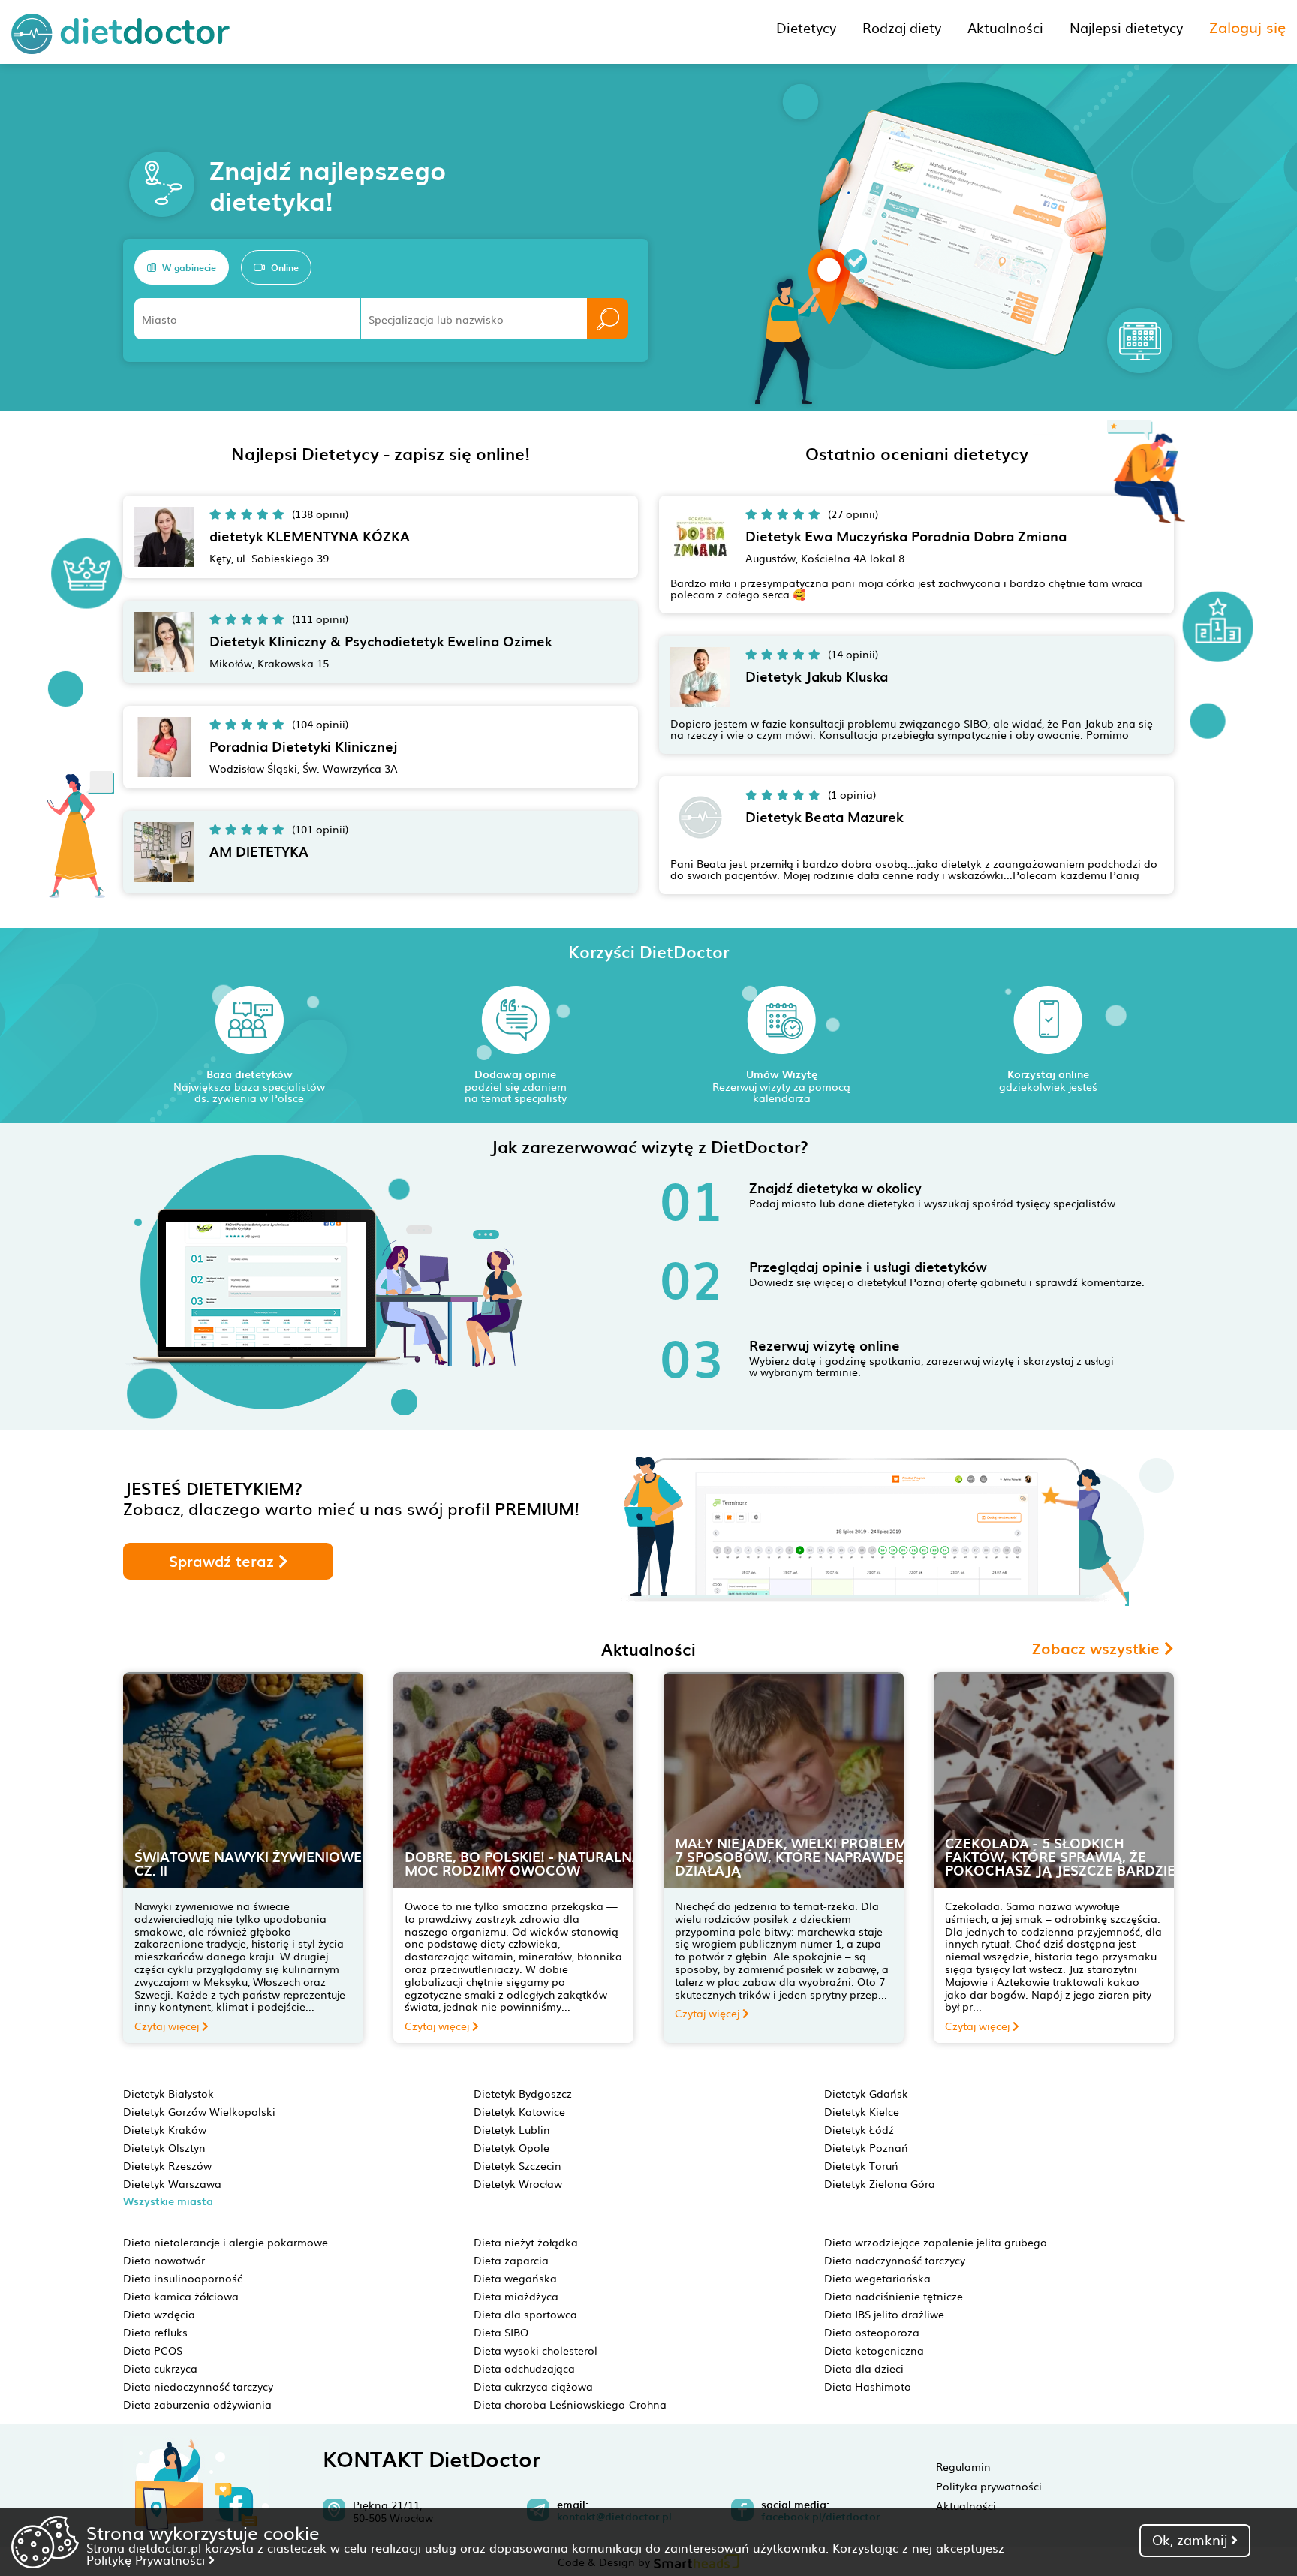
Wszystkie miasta (168, 2201)
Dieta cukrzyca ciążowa (533, 2386)
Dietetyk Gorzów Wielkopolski (199, 2111)
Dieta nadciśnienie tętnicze (894, 2296)
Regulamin (963, 2466)
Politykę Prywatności (147, 2559)
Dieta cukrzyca (160, 2368)
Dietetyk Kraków (165, 2129)
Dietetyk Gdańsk (866, 2093)
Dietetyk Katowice (519, 2111)
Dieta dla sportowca (525, 2314)
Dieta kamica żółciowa (181, 2296)
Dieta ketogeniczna (874, 2350)
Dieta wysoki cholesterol (536, 2350)
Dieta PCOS (153, 2350)
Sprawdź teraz (224, 1561)
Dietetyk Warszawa (172, 2183)
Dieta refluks (155, 2332)
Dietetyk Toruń (861, 2165)
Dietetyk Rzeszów (167, 2165)
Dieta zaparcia (511, 2260)
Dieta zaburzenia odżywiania (197, 2404)
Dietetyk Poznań (866, 2147)
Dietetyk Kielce (862, 2111)
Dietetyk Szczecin (518, 2165)
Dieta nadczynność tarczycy (895, 2260)
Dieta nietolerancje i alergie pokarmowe (226, 2242)
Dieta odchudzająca (524, 2368)
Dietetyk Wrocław (518, 2183)
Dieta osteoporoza (872, 2332)
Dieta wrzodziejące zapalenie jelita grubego (936, 2242)
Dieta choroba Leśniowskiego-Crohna (570, 2404)
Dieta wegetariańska (877, 2278)
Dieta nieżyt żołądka (526, 2242)
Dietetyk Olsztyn (164, 2147)
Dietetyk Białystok (169, 2093)
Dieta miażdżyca (516, 2296)
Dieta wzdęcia (159, 2314)
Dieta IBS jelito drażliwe (884, 2314)
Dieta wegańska (515, 2278)
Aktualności (966, 2505)
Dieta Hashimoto (868, 2386)
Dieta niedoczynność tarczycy (198, 2386)
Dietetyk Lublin (512, 2129)
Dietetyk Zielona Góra (880, 2183)
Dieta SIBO (501, 2332)
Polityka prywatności (989, 2486)
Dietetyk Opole (512, 2147)
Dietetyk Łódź (859, 2129)
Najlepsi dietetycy (1126, 27)
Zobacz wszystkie (1098, 1648)
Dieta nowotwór (164, 2260)
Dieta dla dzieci (864, 2368)
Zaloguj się (1247, 26)
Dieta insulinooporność (183, 2278)
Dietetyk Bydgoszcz (523, 2093)
